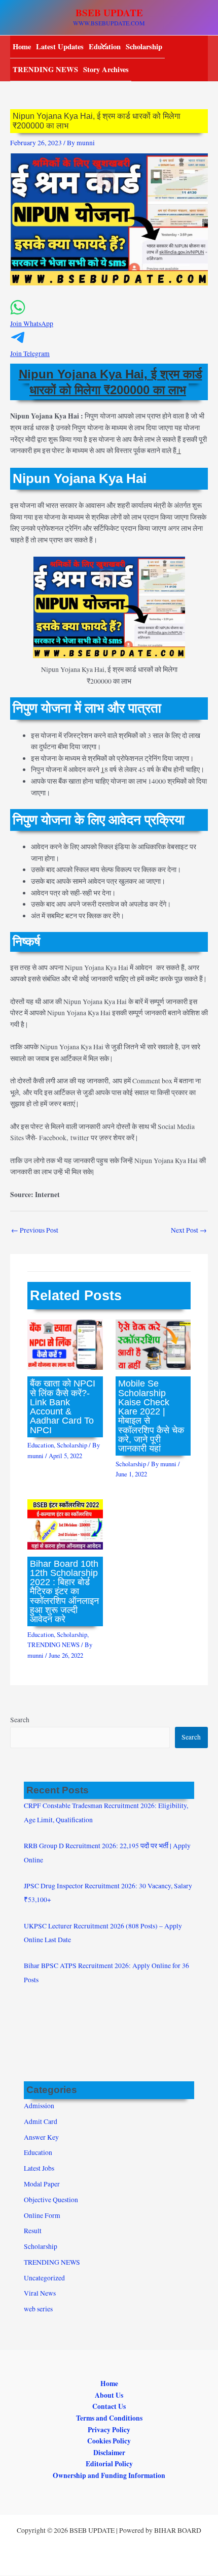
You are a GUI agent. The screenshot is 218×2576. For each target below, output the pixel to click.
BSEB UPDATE (109, 13)
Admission (39, 2106)
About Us (109, 2395)
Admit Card (41, 2121)
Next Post (189, 1230)
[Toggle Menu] (101, 46)
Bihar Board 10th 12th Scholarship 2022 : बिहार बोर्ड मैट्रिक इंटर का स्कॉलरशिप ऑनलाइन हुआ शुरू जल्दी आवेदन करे (64, 1591)
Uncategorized (44, 2278)
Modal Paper (42, 2184)
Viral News (40, 2293)
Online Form (42, 2215)
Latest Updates (60, 46)
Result (33, 2231)
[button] (109, 319)
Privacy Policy (109, 2430)
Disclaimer (109, 2453)
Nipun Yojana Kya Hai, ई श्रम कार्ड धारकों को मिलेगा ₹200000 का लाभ (111, 382)
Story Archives (106, 69)
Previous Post (35, 1230)
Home (22, 46)
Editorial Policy (109, 2464)
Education (41, 1445)
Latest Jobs (39, 2168)
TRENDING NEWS (45, 69)
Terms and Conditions (109, 2418)
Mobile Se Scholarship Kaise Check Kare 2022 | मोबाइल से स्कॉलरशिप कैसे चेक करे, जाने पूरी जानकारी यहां (151, 1416)
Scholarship (144, 46)
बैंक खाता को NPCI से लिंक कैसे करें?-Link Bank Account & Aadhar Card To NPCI (63, 1406)
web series (38, 2309)
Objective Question (51, 2200)
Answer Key (41, 2137)
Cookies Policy (109, 2441)
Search (20, 1720)
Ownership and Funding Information (109, 2475)
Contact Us (109, 2406)
